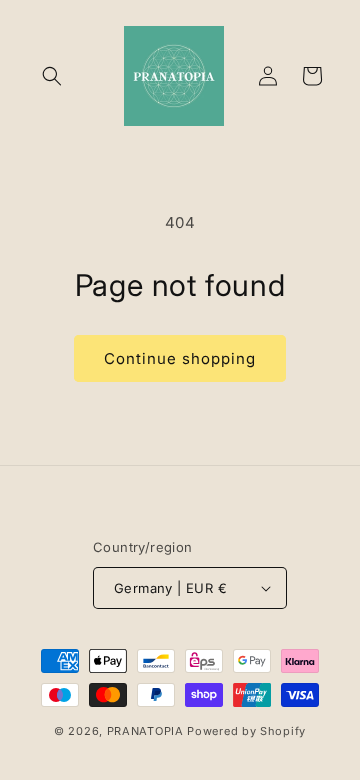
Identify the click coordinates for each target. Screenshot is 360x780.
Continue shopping (180, 358)
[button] (52, 76)
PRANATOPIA (145, 731)
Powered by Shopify (246, 731)
